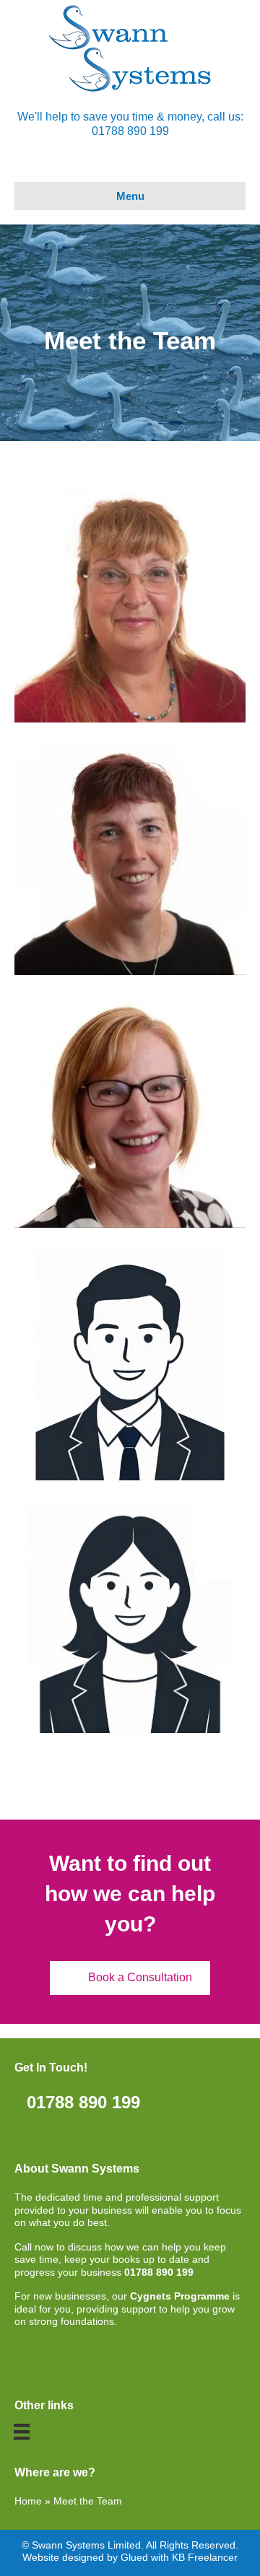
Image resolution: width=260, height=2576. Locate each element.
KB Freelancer (205, 2557)
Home (28, 2501)
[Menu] (22, 2432)
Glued (134, 2557)
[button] (130, 1978)
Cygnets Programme (180, 2296)
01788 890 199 (159, 2272)
